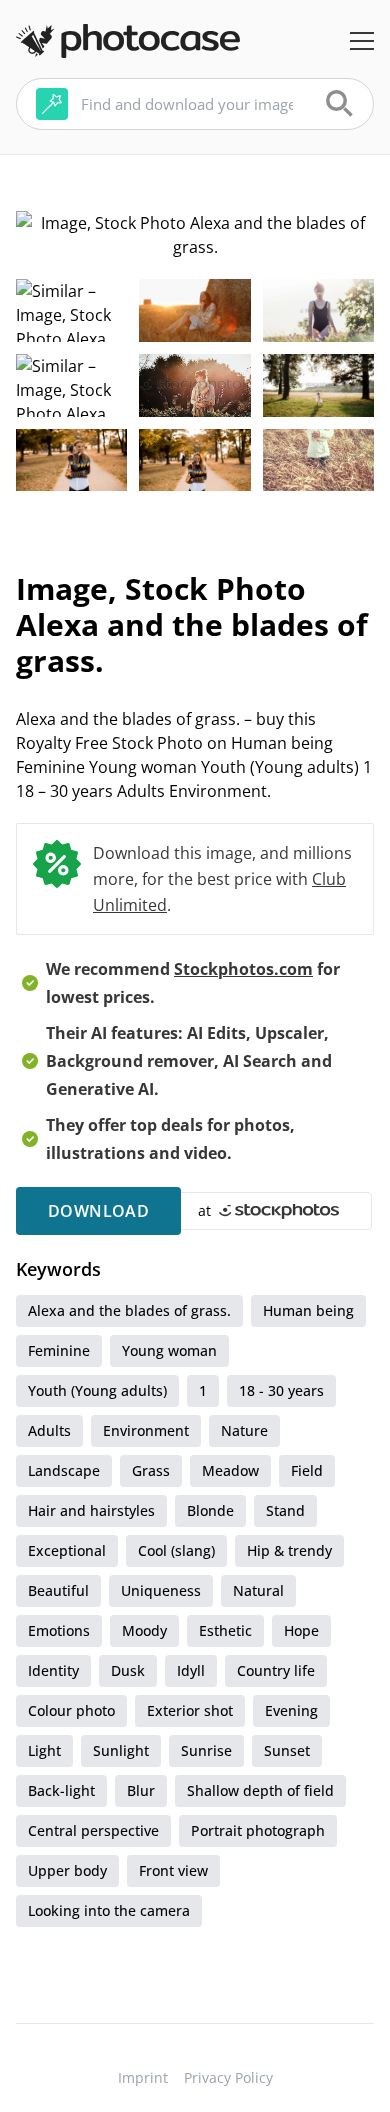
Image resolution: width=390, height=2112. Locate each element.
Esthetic (225, 1630)
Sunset (287, 1750)
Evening (291, 1710)
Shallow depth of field (260, 1790)
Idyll (191, 1670)
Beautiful (58, 1590)
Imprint (143, 2077)
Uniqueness (161, 1590)
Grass (151, 1470)
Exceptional (67, 1550)
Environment (146, 1430)
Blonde (210, 1510)
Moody (144, 1630)
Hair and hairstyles (91, 1510)
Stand (285, 1510)
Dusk (128, 1670)
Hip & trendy (289, 1550)
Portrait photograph (258, 1830)
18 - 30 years (281, 1390)
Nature (244, 1430)
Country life (276, 1670)
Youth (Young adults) (97, 1390)
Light (44, 1750)
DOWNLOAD (98, 1211)
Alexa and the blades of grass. (129, 1310)
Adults (49, 1430)
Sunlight (121, 1750)
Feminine (59, 1350)
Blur (141, 1790)
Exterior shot (190, 1710)
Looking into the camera (109, 1910)
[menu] (362, 41)
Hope (301, 1630)
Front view (173, 1870)
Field (307, 1470)
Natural (258, 1590)
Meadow (230, 1470)
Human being (308, 1310)
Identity (53, 1670)
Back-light (61, 1790)
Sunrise (206, 1750)
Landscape (64, 1470)
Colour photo (71, 1710)
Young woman (169, 1350)
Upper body (67, 1870)
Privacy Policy (228, 2077)
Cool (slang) (176, 1550)
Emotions (59, 1630)
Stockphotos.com (243, 969)
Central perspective (93, 1830)
